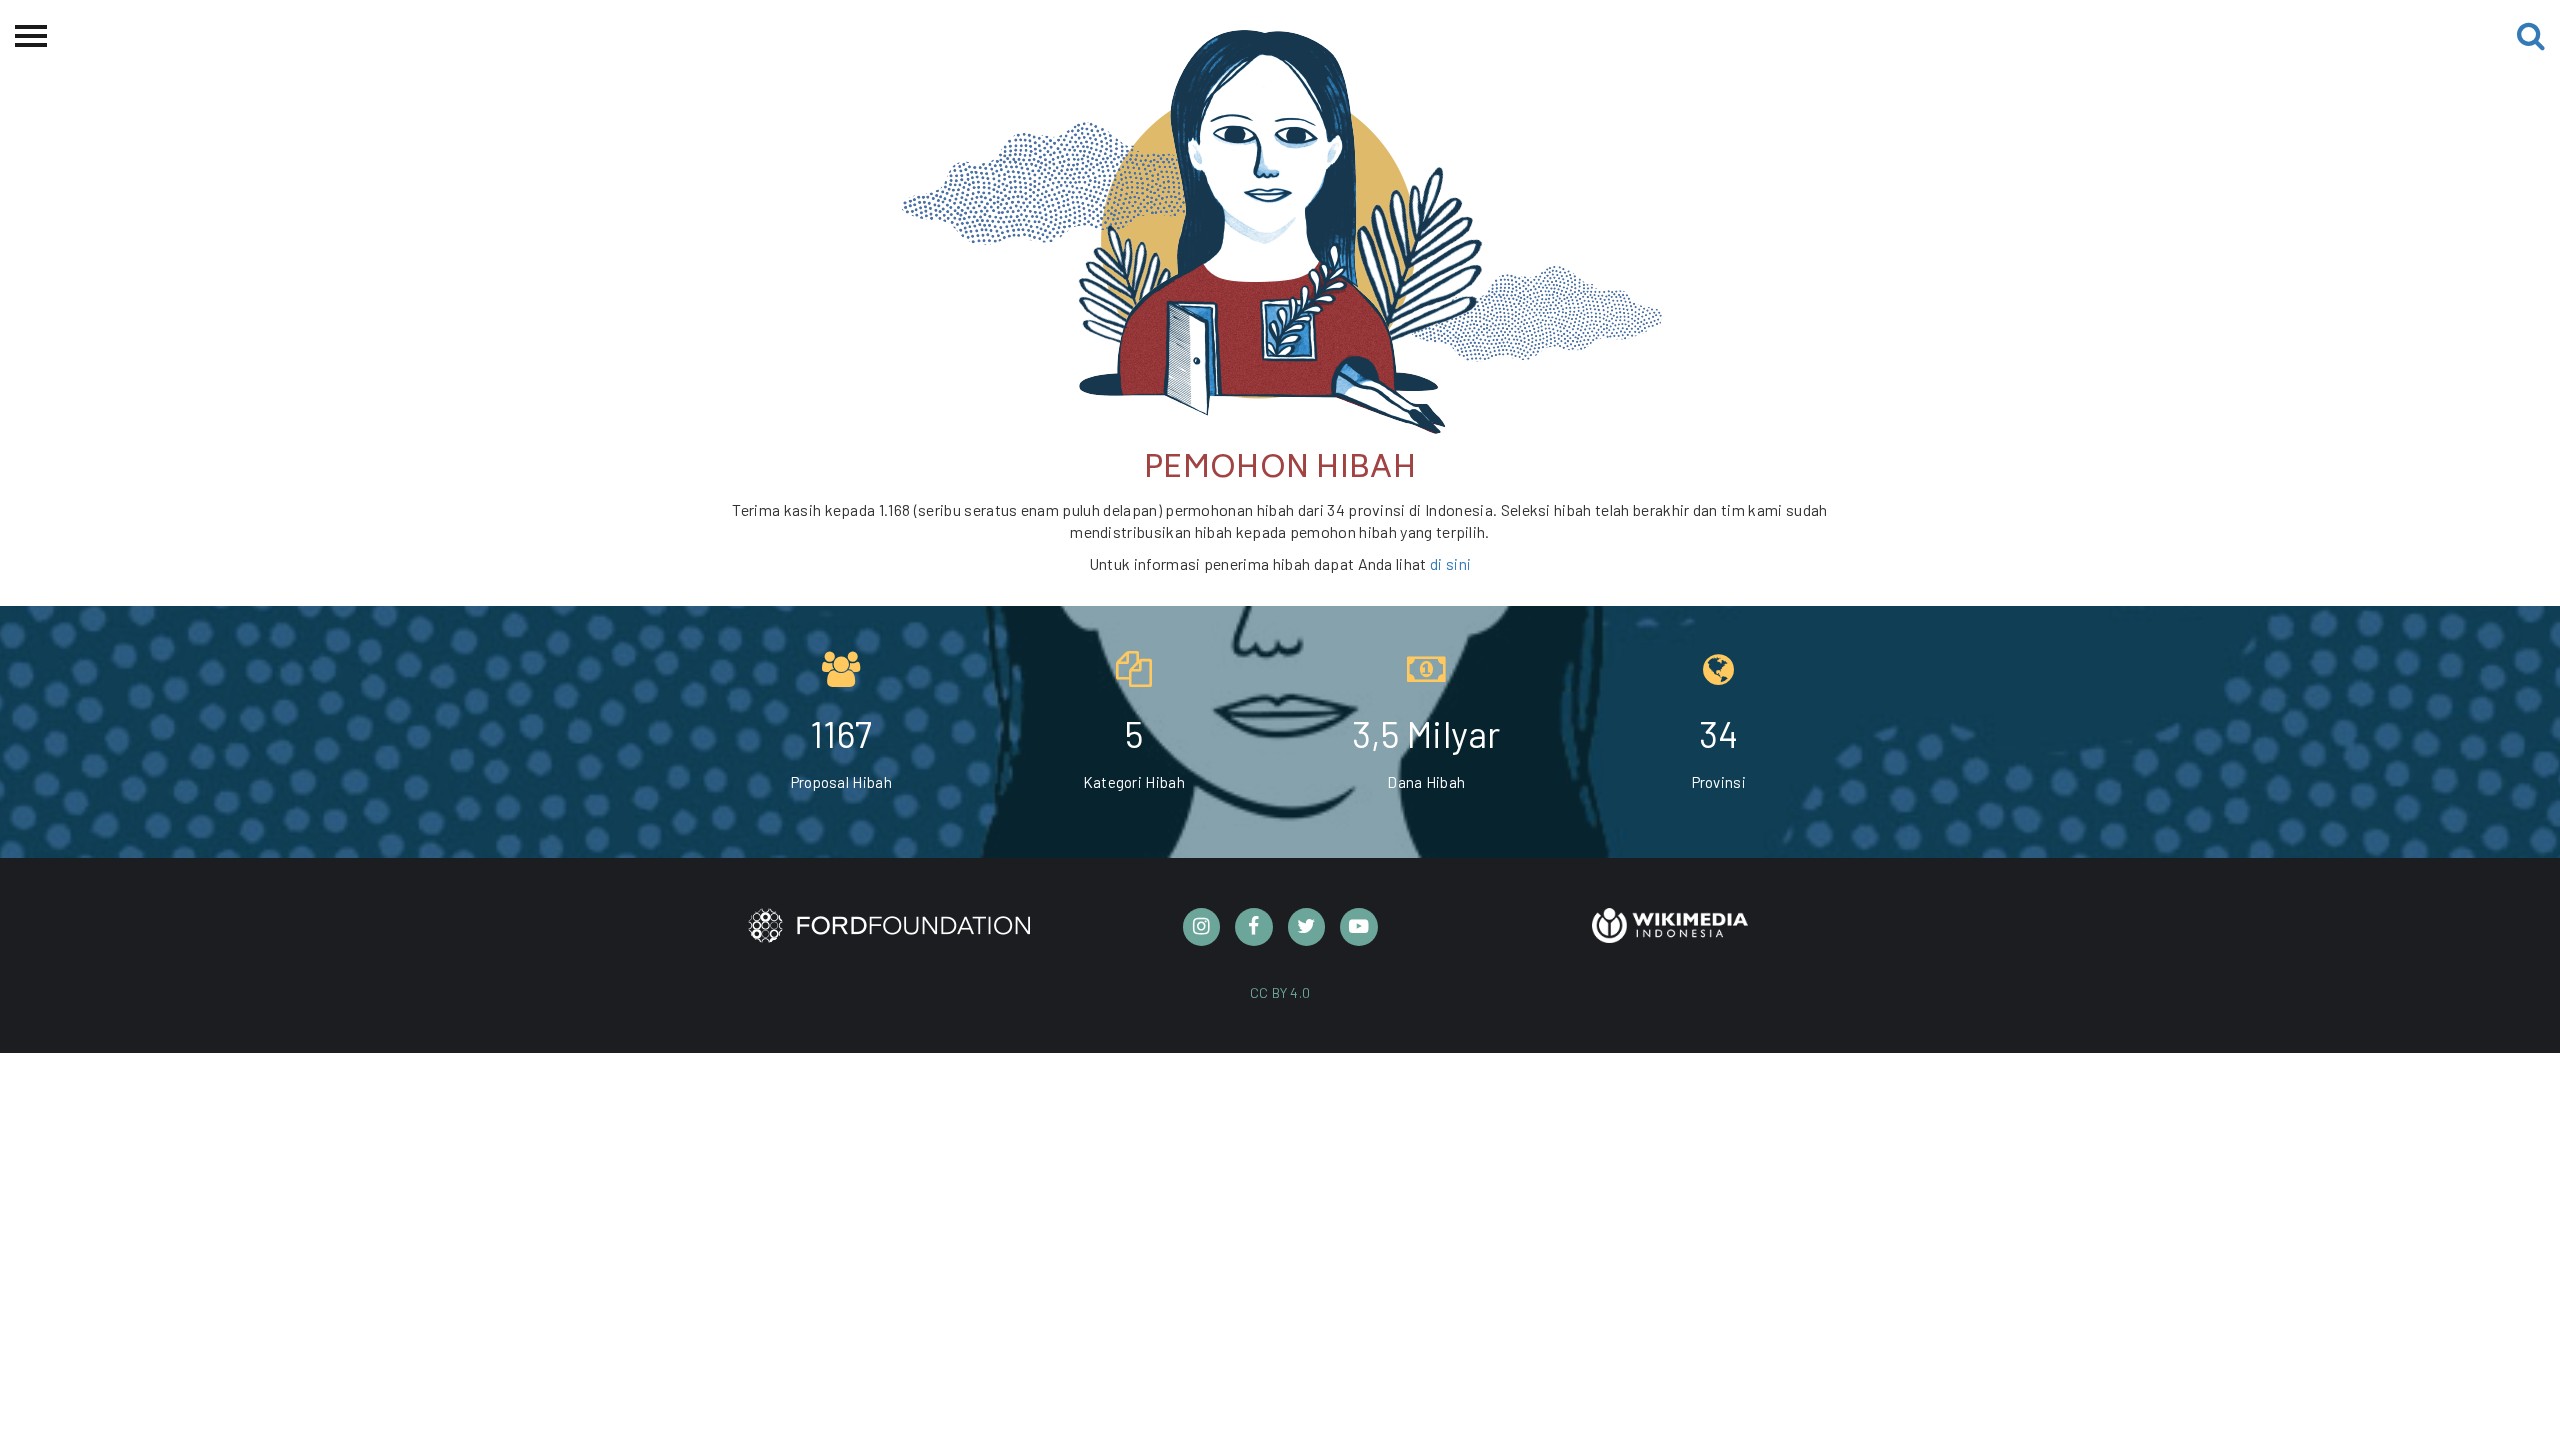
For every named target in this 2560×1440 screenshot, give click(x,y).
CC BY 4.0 (1280, 992)
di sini (1450, 563)
